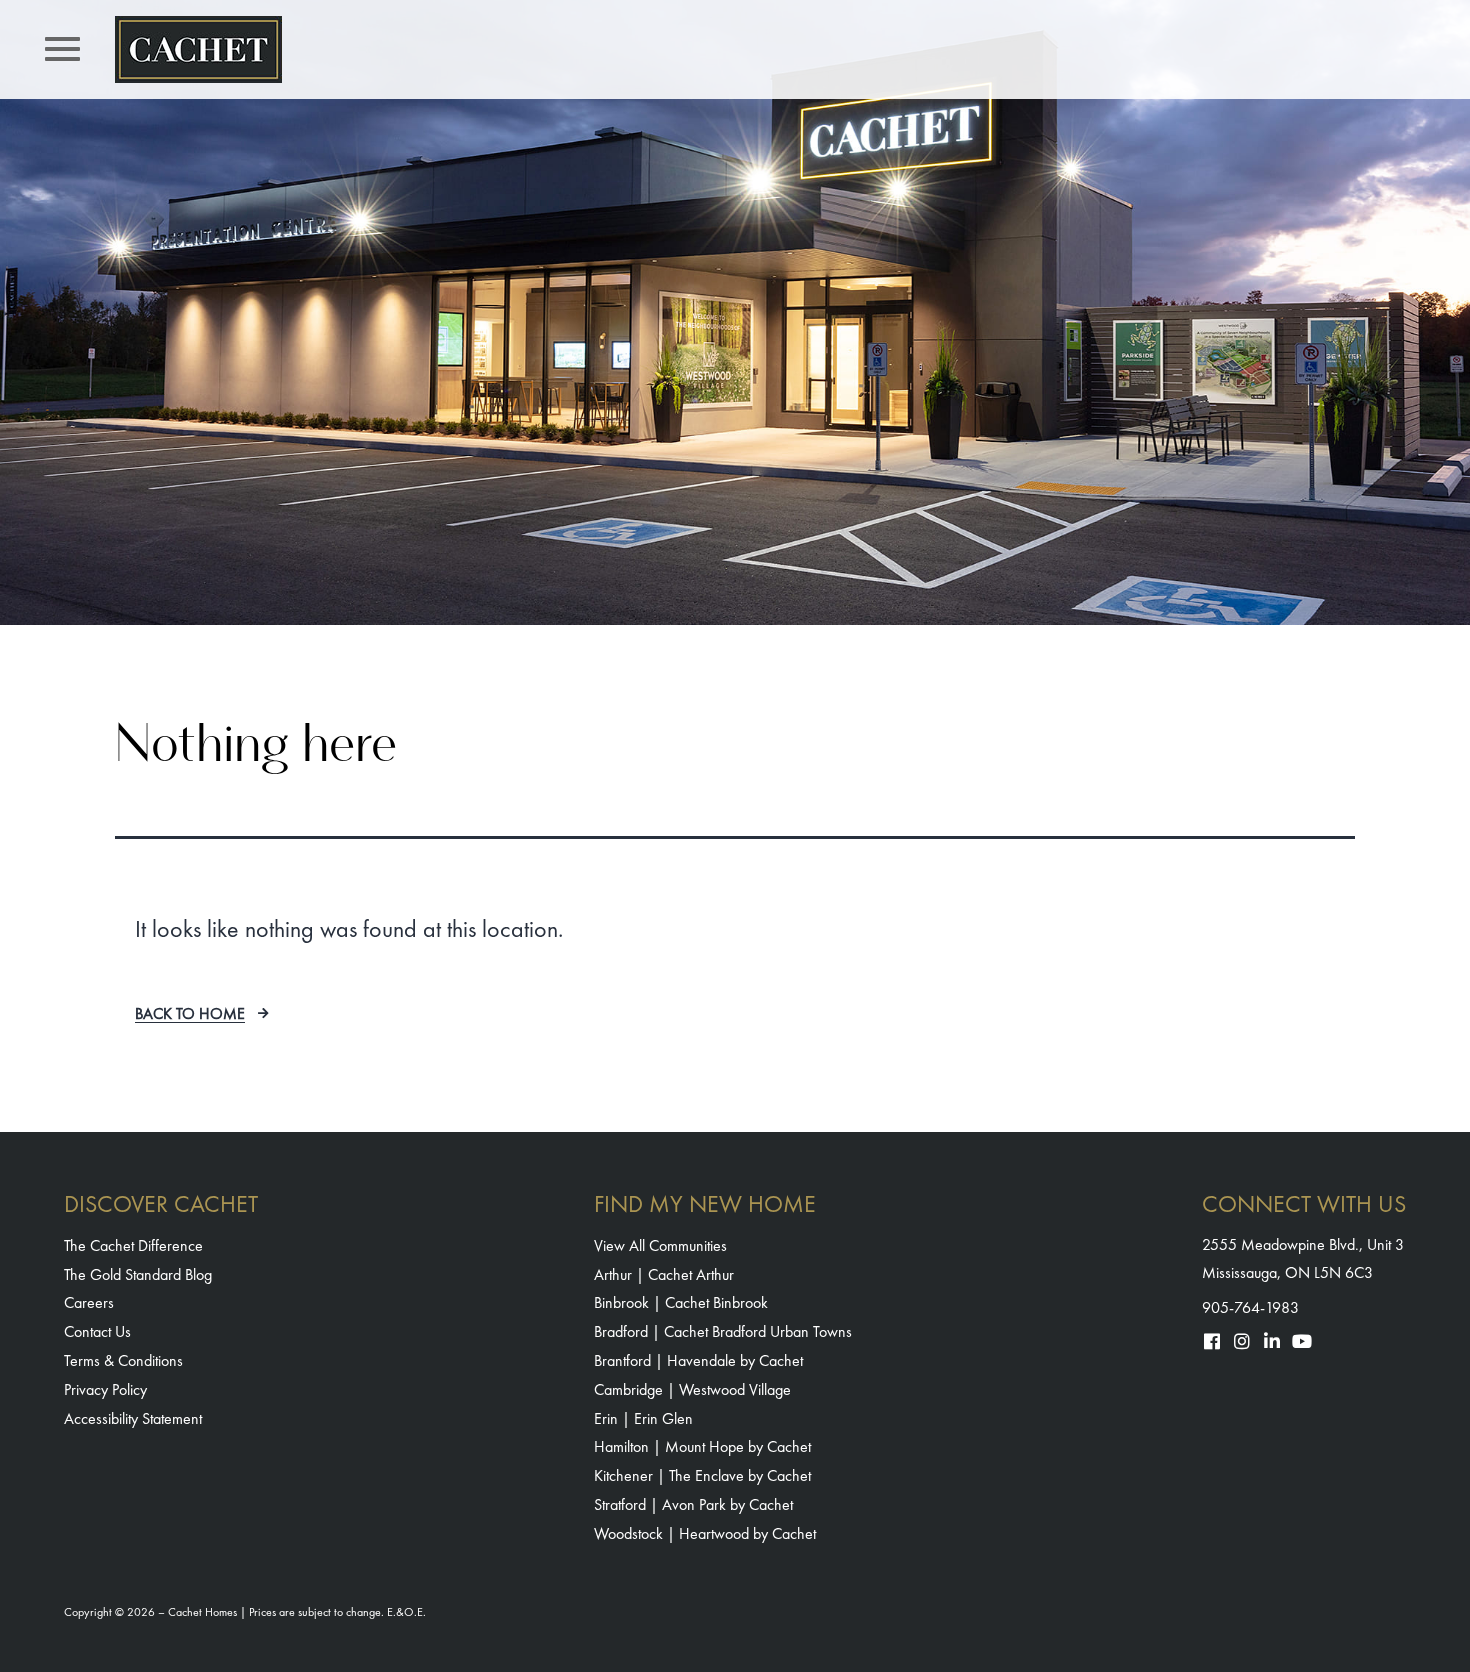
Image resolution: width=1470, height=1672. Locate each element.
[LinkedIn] (1272, 1341)
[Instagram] (1242, 1341)
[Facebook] (1212, 1341)
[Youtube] (1302, 1341)
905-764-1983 (1250, 1307)
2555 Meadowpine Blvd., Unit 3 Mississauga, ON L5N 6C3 (1303, 1258)
